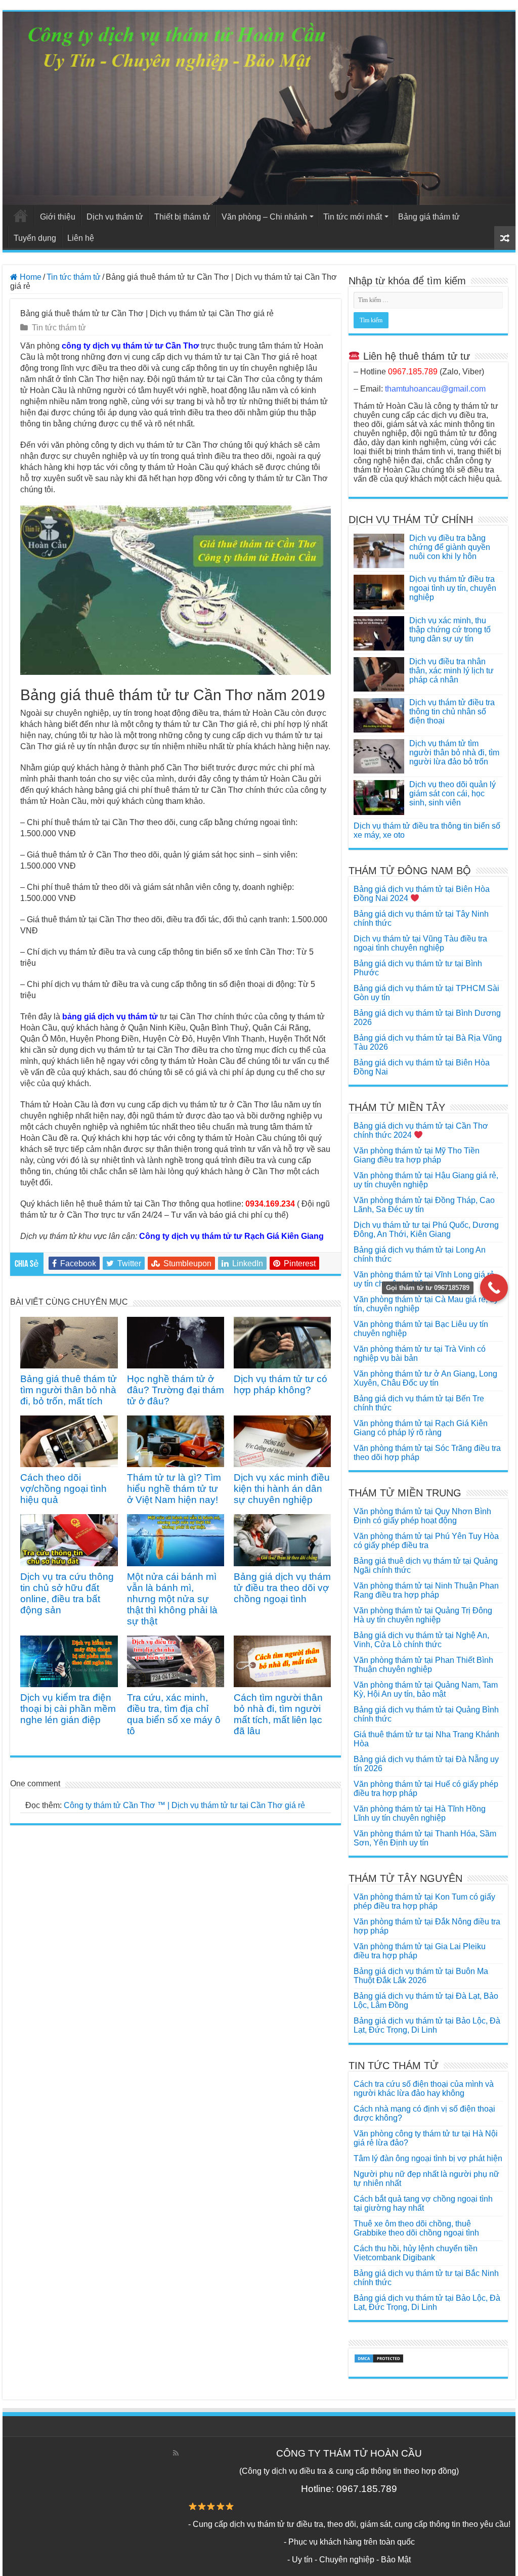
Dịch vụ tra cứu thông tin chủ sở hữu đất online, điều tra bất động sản (67, 1593)
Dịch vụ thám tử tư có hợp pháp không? (280, 1384)
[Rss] (176, 2453)
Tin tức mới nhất (353, 217)
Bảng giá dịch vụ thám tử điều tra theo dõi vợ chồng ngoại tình (282, 1588)
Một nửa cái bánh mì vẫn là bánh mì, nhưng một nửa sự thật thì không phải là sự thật (172, 1599)
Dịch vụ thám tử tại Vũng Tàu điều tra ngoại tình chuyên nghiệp (420, 943)
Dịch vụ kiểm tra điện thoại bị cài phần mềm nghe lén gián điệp (68, 1709)
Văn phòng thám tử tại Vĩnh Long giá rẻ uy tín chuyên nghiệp (424, 1279)
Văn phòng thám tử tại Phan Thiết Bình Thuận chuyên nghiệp (423, 1665)
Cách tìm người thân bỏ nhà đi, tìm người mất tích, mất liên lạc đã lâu (278, 1714)
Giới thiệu (58, 217)
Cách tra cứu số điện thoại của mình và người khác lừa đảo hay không (424, 2089)
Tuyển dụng (35, 238)
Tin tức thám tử (74, 277)
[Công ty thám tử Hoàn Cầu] (259, 108)
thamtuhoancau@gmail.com (435, 389)
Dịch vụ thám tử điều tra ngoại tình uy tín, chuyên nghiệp (453, 588)
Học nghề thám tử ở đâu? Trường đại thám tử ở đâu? (176, 1390)
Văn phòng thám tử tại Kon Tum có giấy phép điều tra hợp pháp (424, 1901)
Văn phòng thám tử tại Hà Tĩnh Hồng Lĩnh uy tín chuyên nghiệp (420, 1813)
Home (30, 277)
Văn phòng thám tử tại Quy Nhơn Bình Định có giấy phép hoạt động (422, 1516)
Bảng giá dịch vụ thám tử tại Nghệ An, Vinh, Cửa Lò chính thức (421, 1640)
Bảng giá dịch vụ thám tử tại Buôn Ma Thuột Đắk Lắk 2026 (421, 1976)
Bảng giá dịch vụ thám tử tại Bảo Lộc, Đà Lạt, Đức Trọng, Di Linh (427, 2025)
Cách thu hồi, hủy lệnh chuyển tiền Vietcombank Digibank (416, 2253)
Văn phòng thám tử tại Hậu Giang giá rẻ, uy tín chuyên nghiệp (426, 1180)
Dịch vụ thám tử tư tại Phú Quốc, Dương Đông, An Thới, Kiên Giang (426, 1230)
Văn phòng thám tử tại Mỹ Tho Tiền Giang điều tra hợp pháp (417, 1155)
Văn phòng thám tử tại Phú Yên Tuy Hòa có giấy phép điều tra (426, 1541)
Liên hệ (81, 238)
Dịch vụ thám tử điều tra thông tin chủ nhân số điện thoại (452, 712)
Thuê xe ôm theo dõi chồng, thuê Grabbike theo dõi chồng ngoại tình (416, 2228)
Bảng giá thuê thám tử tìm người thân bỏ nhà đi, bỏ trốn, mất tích (69, 1390)
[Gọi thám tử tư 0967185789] (494, 1288)
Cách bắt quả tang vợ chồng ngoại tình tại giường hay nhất (423, 2203)
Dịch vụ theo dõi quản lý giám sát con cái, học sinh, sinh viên (452, 793)
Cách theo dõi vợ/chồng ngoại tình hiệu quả (63, 1489)
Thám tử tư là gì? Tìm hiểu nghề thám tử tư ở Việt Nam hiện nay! (174, 1489)
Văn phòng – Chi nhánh (264, 217)
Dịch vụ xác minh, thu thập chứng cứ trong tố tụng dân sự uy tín (450, 630)
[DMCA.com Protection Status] (379, 2358)
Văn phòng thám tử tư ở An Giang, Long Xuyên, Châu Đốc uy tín (425, 1378)
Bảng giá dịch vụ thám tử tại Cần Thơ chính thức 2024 (421, 1130)
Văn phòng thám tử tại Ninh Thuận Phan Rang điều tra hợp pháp (426, 1590)
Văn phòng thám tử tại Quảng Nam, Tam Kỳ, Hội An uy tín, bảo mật (426, 1689)
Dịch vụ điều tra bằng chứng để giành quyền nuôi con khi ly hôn (450, 547)
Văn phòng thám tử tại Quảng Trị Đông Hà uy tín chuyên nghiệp (423, 1615)
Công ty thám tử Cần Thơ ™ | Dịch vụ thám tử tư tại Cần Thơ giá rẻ (184, 1805)
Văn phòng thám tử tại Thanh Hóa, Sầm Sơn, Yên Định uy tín (425, 1838)
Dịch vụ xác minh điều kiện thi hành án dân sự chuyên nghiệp (282, 1489)
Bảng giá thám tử (429, 217)
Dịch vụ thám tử (115, 217)
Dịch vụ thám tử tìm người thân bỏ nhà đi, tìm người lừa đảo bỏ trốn (454, 753)
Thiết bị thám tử (182, 217)
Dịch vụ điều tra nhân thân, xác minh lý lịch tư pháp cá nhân (451, 671)
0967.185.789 (413, 372)
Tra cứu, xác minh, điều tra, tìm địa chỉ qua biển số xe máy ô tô (174, 1714)
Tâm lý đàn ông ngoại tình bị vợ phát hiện (428, 2158)
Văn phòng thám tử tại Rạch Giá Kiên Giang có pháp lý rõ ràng (421, 1428)
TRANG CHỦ (21, 216)
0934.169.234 (270, 1204)
